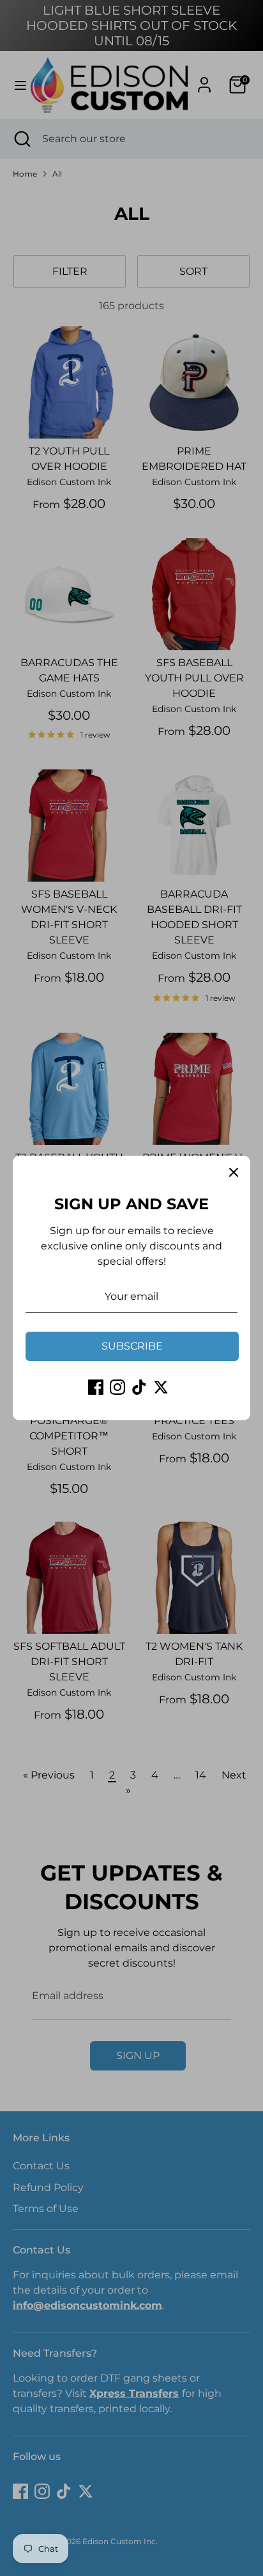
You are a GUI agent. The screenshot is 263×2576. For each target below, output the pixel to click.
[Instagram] (117, 1387)
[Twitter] (161, 1387)
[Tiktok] (139, 1387)
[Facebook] (96, 1387)
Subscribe (132, 1346)
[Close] (234, 1172)
